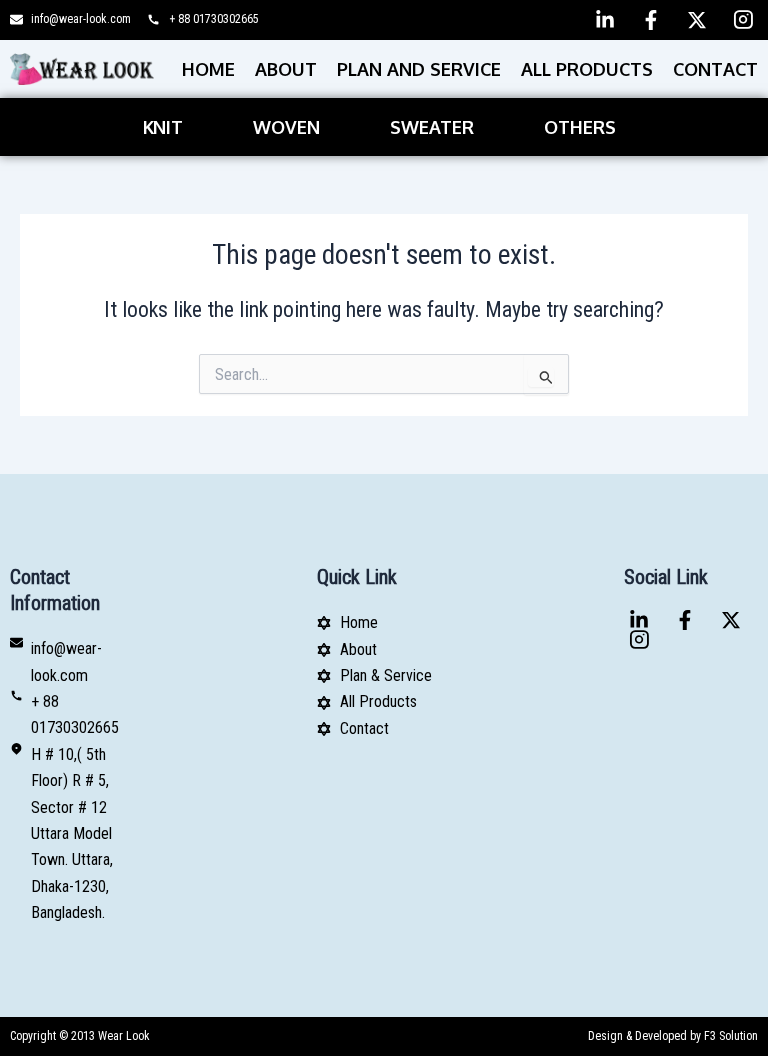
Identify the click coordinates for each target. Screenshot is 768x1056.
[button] (168, 127)
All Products (587, 69)
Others (580, 127)
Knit (163, 127)
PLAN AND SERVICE (419, 69)
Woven (286, 127)
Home (208, 69)
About (286, 69)
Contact (715, 69)
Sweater (432, 127)
